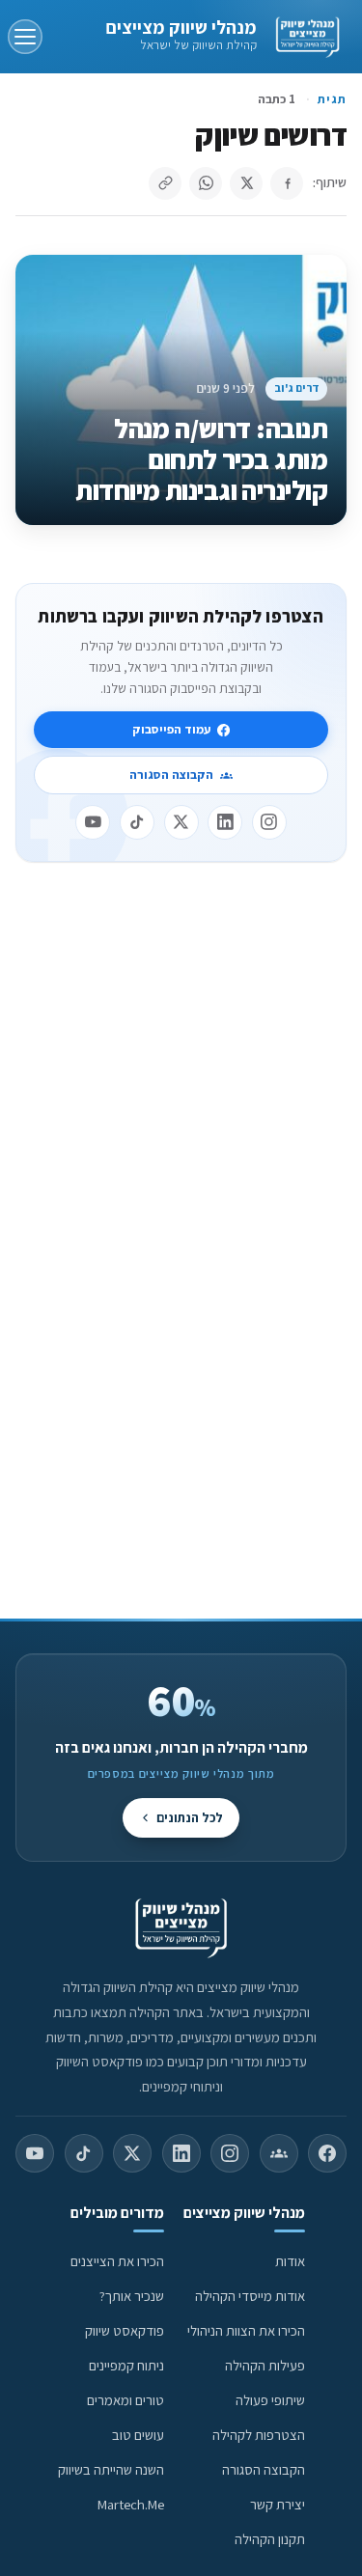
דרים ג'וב (297, 388)
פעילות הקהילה (265, 2365)
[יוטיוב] (93, 822)
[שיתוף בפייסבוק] (287, 183)
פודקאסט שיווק (125, 2330)
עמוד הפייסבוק (171, 729)
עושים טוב (138, 2435)
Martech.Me (131, 2504)
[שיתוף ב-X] (246, 183)
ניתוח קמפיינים (126, 2365)
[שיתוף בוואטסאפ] (206, 183)
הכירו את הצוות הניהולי (246, 2330)
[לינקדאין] (225, 822)
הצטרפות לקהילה (259, 2435)
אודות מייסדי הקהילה (250, 2296)
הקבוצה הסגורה (171, 775)
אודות (290, 2261)
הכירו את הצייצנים (117, 2261)
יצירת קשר (278, 2504)
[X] (181, 822)
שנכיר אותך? (132, 2296)
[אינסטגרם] (269, 822)
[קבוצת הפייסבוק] (279, 2153)
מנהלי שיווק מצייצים (181, 27)
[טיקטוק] (137, 822)
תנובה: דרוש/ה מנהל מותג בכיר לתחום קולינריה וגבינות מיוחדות (201, 459)
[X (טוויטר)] (132, 2153)
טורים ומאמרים (125, 2400)
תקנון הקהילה (270, 2539)
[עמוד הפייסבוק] (327, 2153)
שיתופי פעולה (270, 2400)
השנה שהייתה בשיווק (111, 2469)
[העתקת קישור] (165, 183)
